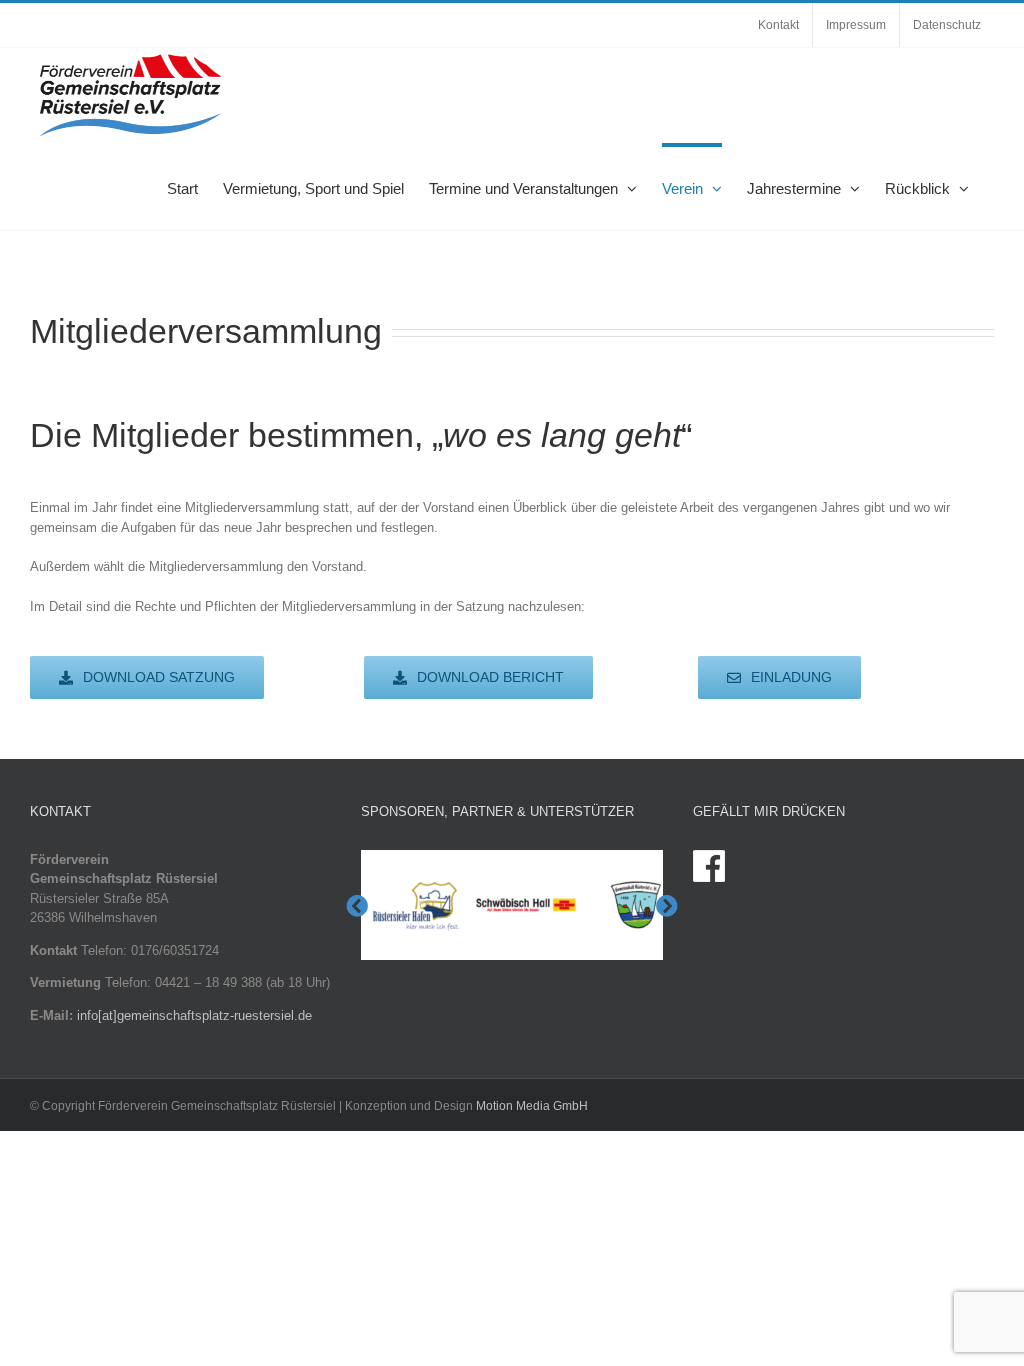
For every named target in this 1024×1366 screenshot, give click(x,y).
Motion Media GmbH (532, 1106)
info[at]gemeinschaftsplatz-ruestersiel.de (194, 1015)
